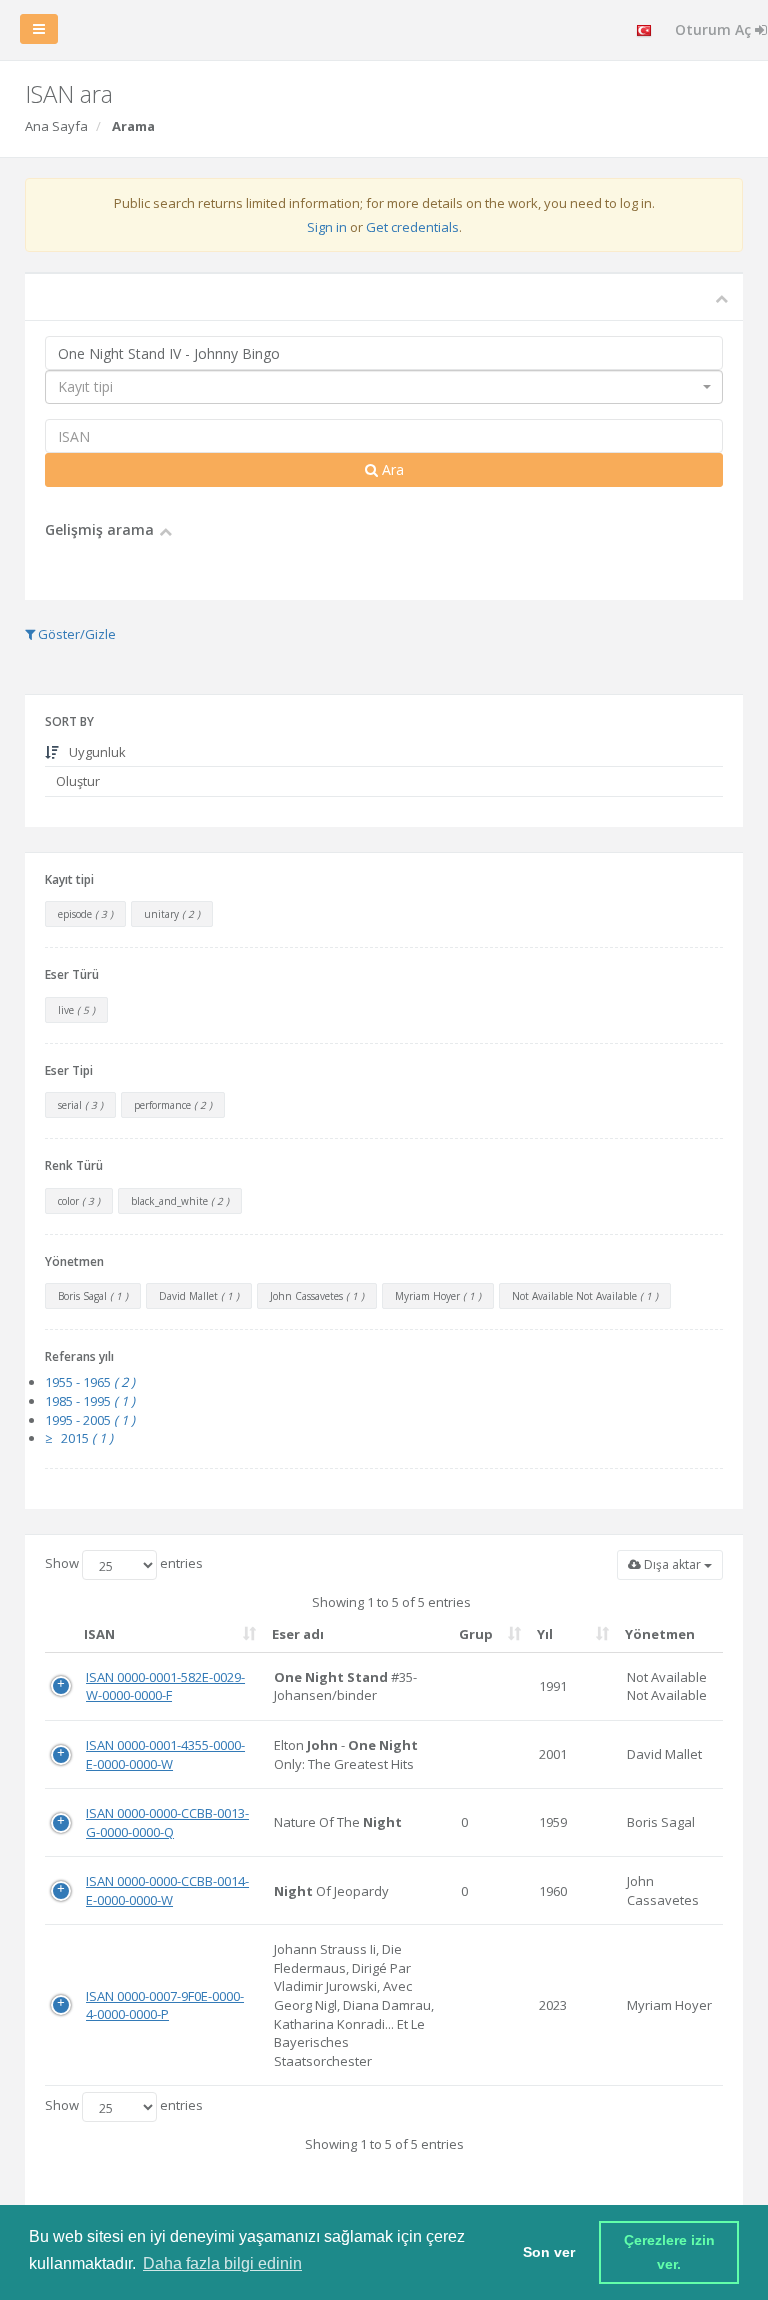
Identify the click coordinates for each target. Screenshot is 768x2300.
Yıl (545, 1634)
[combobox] (384, 387)
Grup (476, 1634)
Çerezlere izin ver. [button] (671, 2252)
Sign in (327, 227)
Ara (391, 469)
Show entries (124, 1563)
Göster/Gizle (75, 634)
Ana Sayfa (56, 126)
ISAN (99, 1634)
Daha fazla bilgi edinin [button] (222, 2263)
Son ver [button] (549, 2252)
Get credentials (412, 227)
